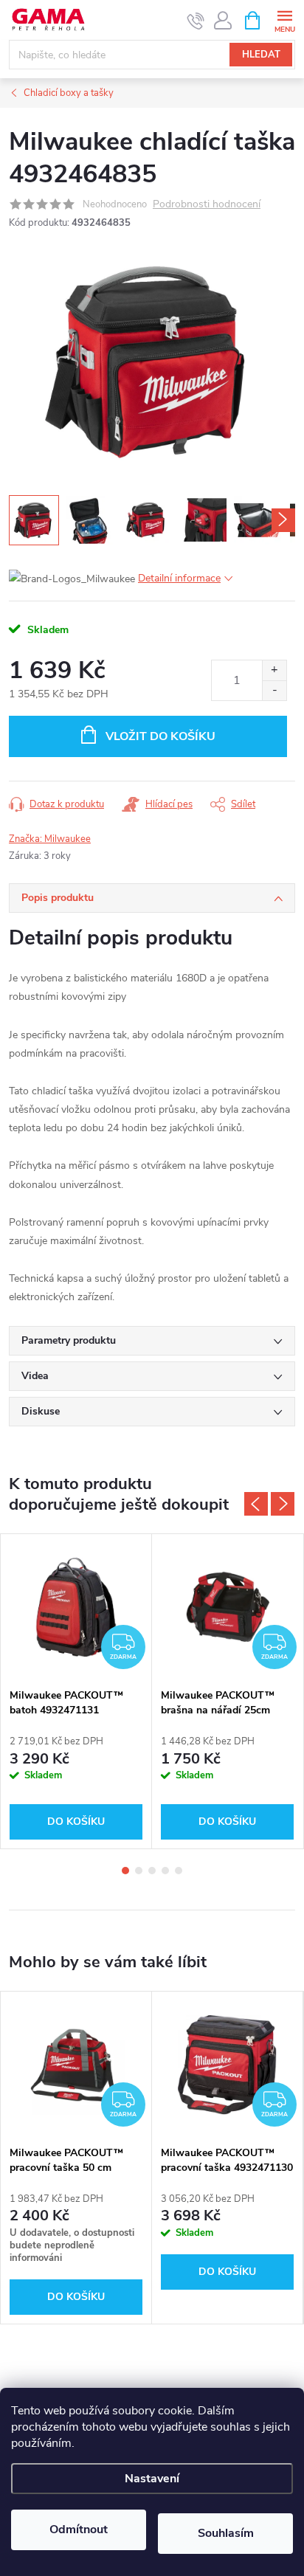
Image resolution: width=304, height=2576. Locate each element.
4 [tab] (165, 1871)
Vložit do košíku (160, 736)
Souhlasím (226, 2533)
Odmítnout (79, 2530)
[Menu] (284, 20)
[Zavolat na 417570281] (196, 21)
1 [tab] (125, 1871)
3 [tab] (152, 1871)
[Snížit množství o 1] (274, 690)
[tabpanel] (76, 1691)
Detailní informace (179, 578)
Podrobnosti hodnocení (207, 205)
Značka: (50, 839)
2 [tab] (139, 1871)
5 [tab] (179, 1871)
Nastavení (152, 2479)
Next (283, 1504)
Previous (256, 1504)
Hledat (261, 55)
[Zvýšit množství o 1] (274, 670)
